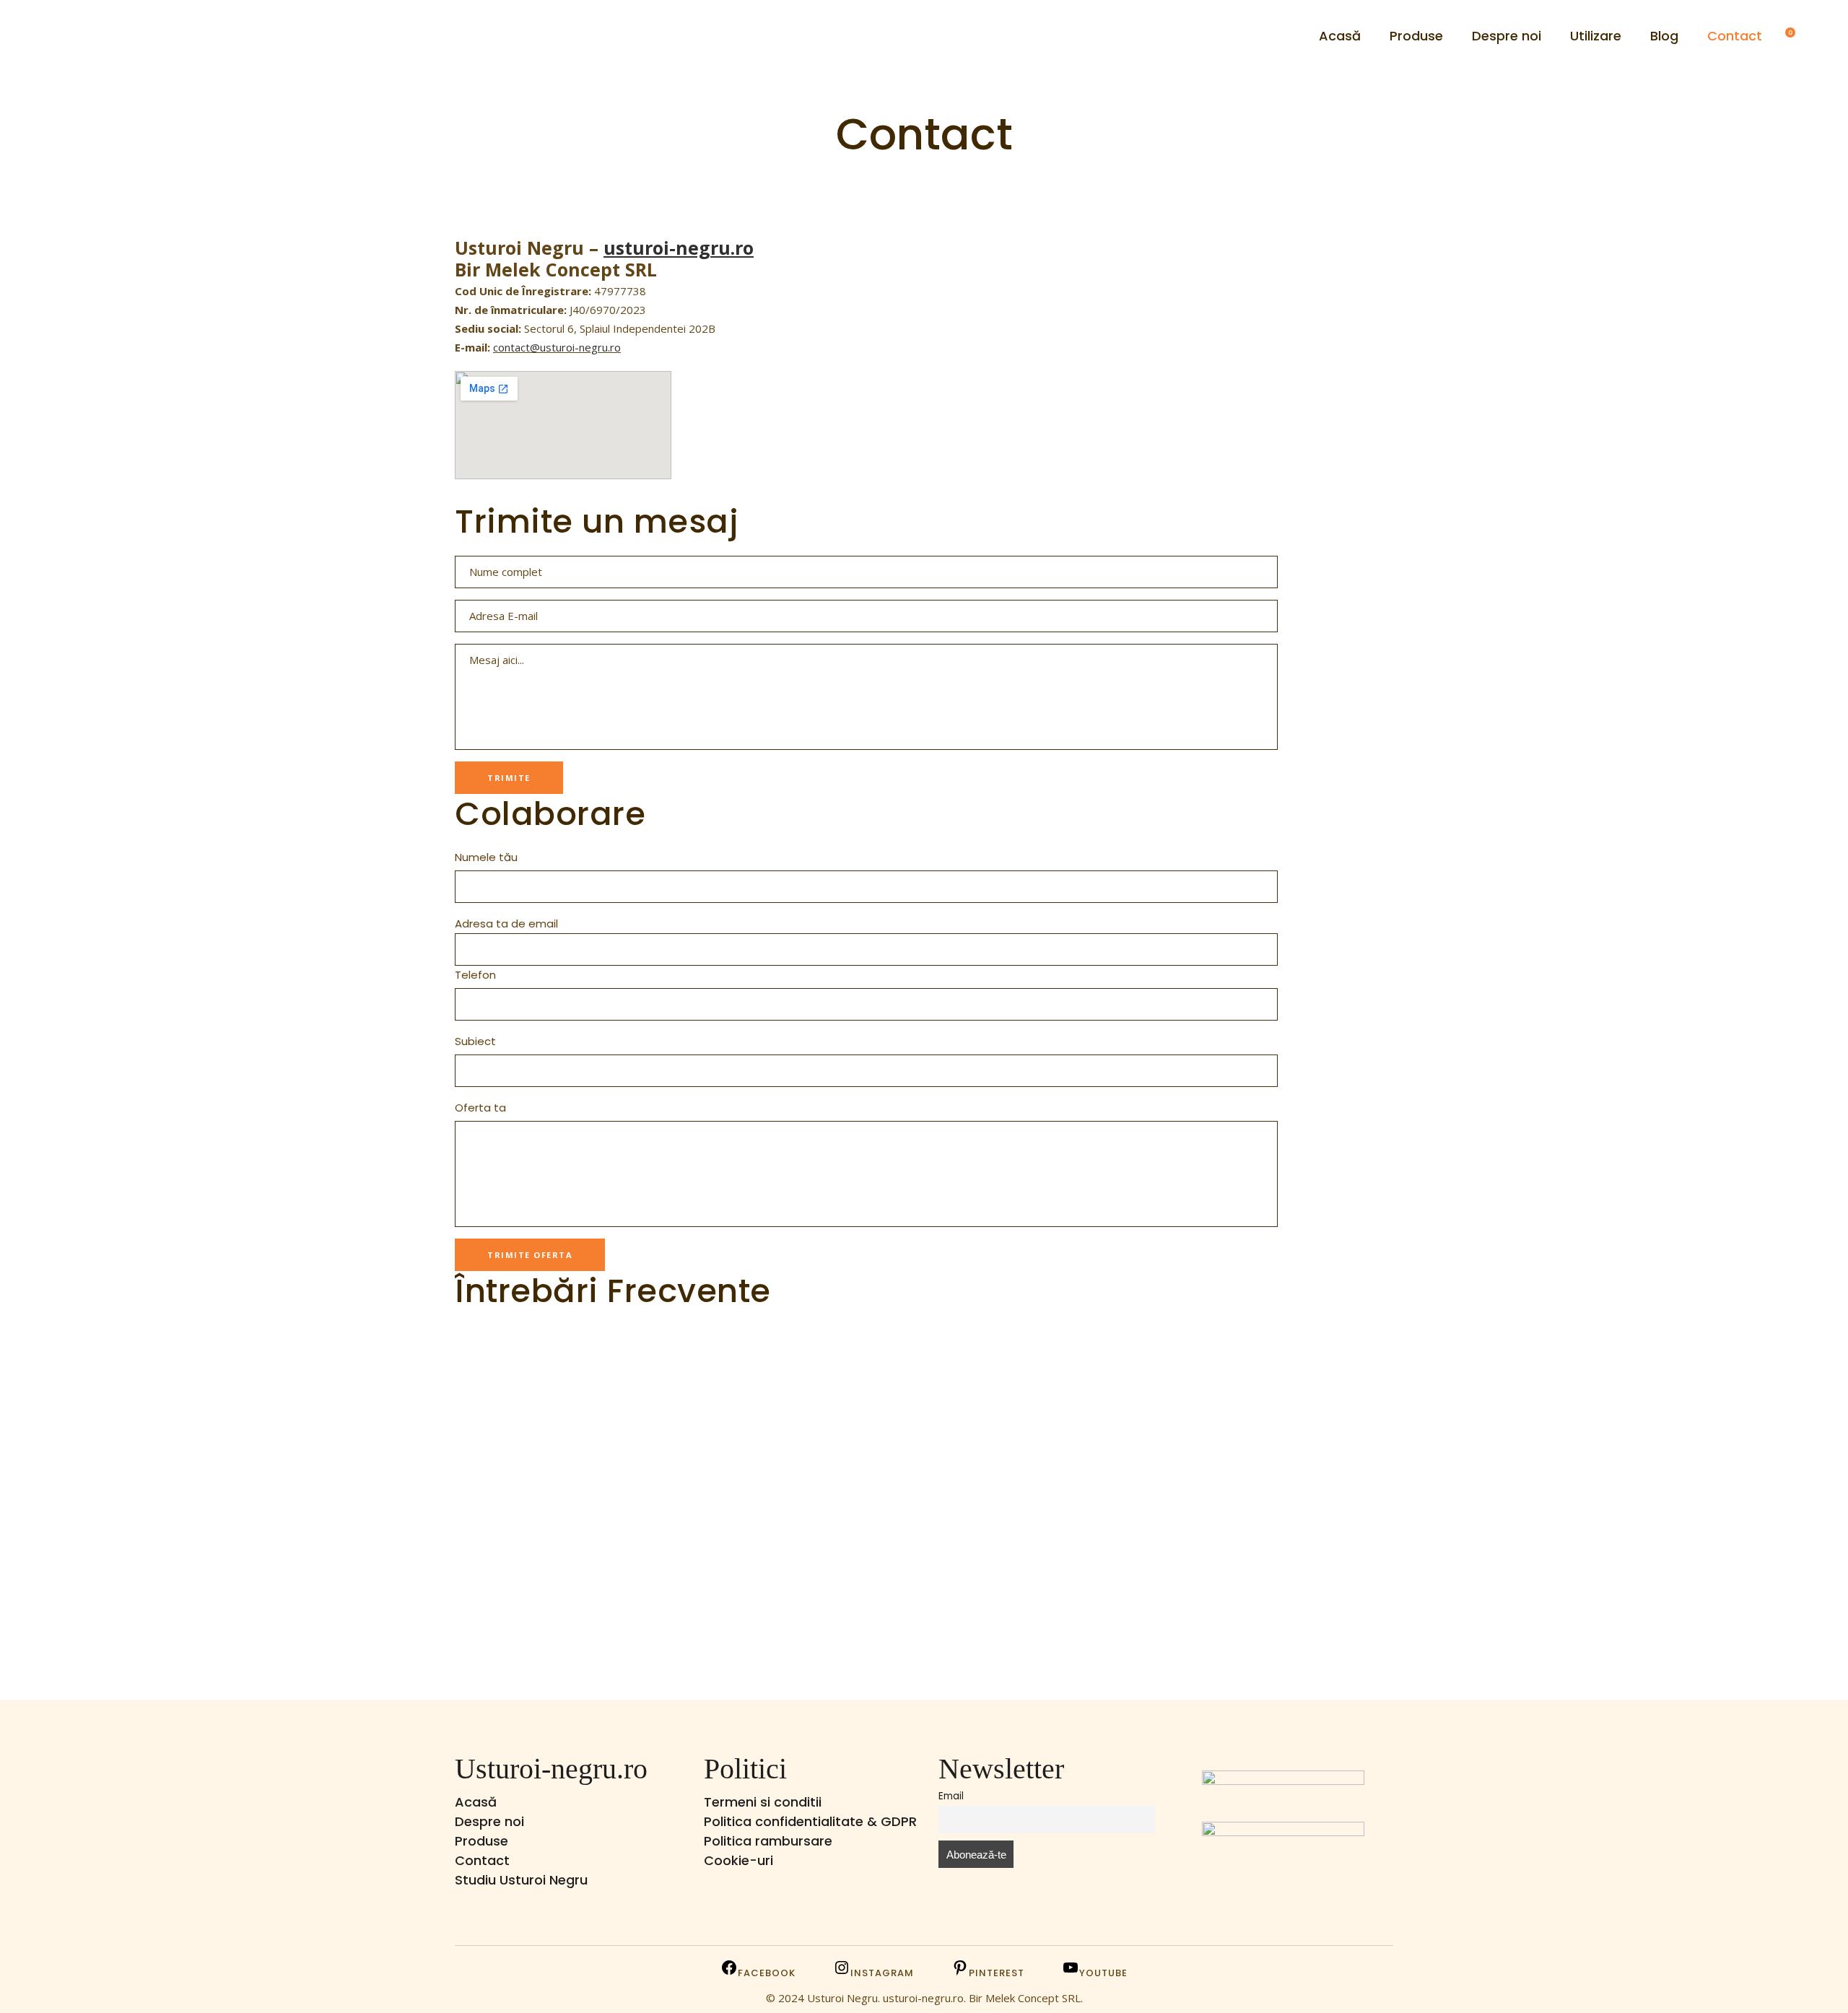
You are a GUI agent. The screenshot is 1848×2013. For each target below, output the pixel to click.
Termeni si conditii (763, 1802)
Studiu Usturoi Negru (521, 1880)
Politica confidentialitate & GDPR (810, 1821)
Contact (482, 1860)
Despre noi (489, 1821)
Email (951, 1796)
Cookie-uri (738, 1860)
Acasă (476, 1802)
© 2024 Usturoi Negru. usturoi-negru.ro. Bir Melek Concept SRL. (924, 1998)
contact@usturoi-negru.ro (557, 347)
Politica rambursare (768, 1841)
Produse (481, 1841)
